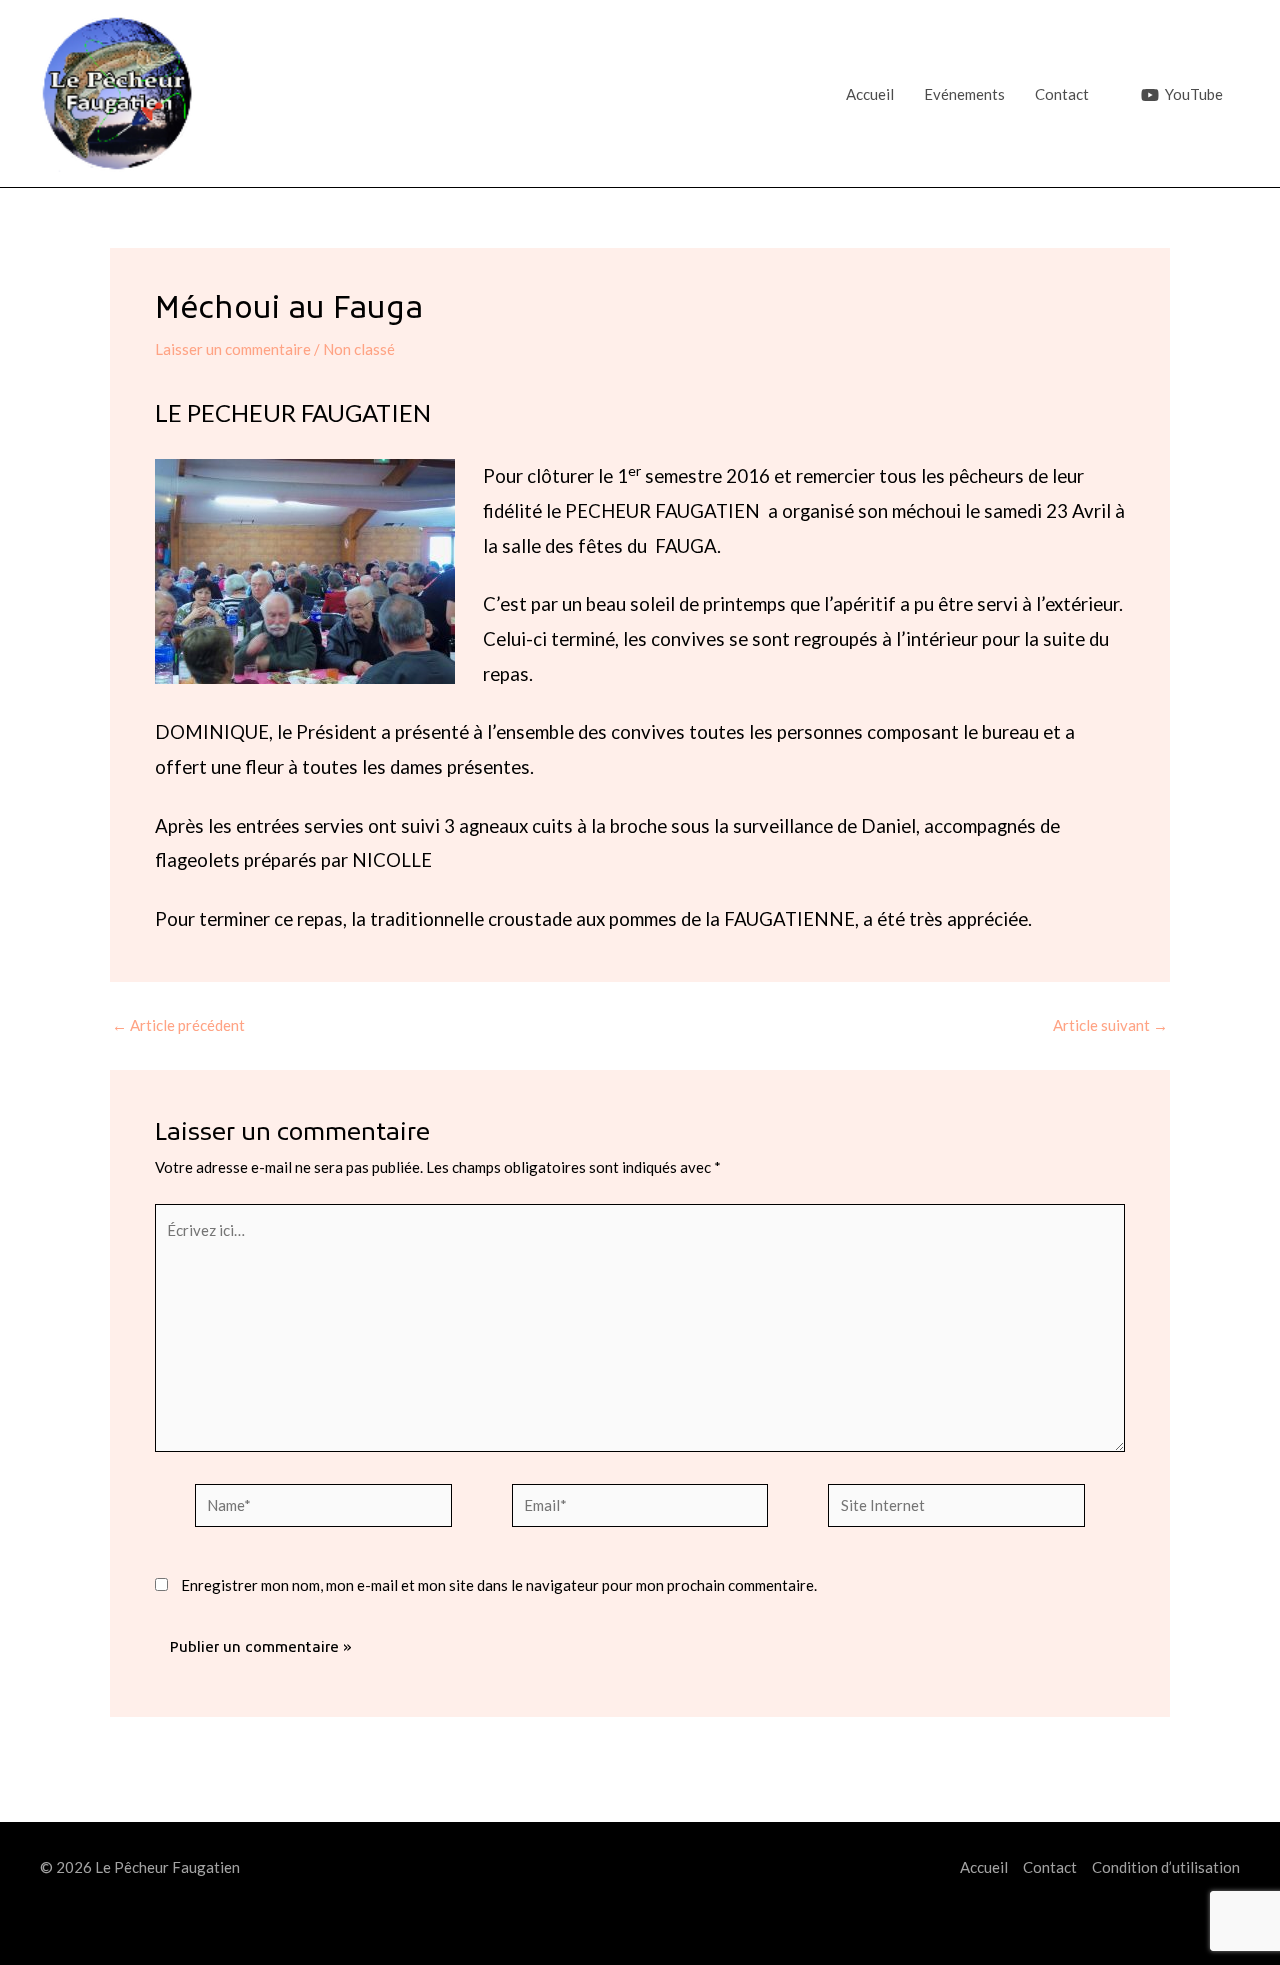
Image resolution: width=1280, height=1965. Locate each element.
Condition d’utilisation (1166, 1867)
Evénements (964, 94)
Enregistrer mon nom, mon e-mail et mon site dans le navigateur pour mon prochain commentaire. (499, 1585)
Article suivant (1110, 1025)
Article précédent (178, 1025)
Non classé (359, 349)
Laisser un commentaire (233, 349)
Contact (1062, 94)
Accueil (870, 94)
